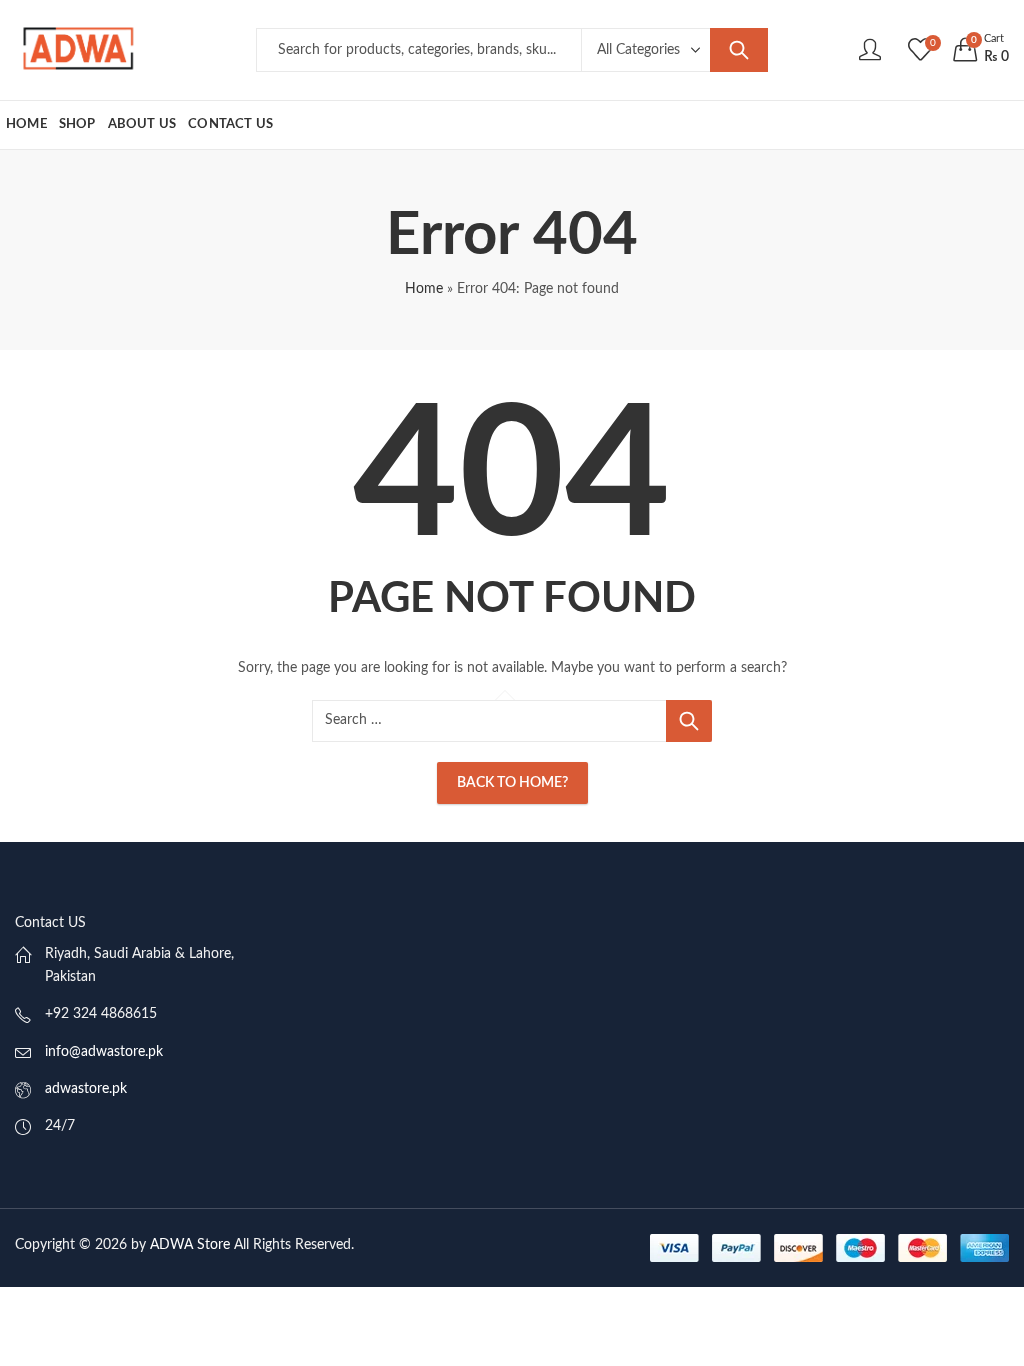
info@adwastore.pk (104, 1052)
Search (739, 50)
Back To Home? (512, 783)
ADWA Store (190, 1245)
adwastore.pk (86, 1089)
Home (424, 289)
